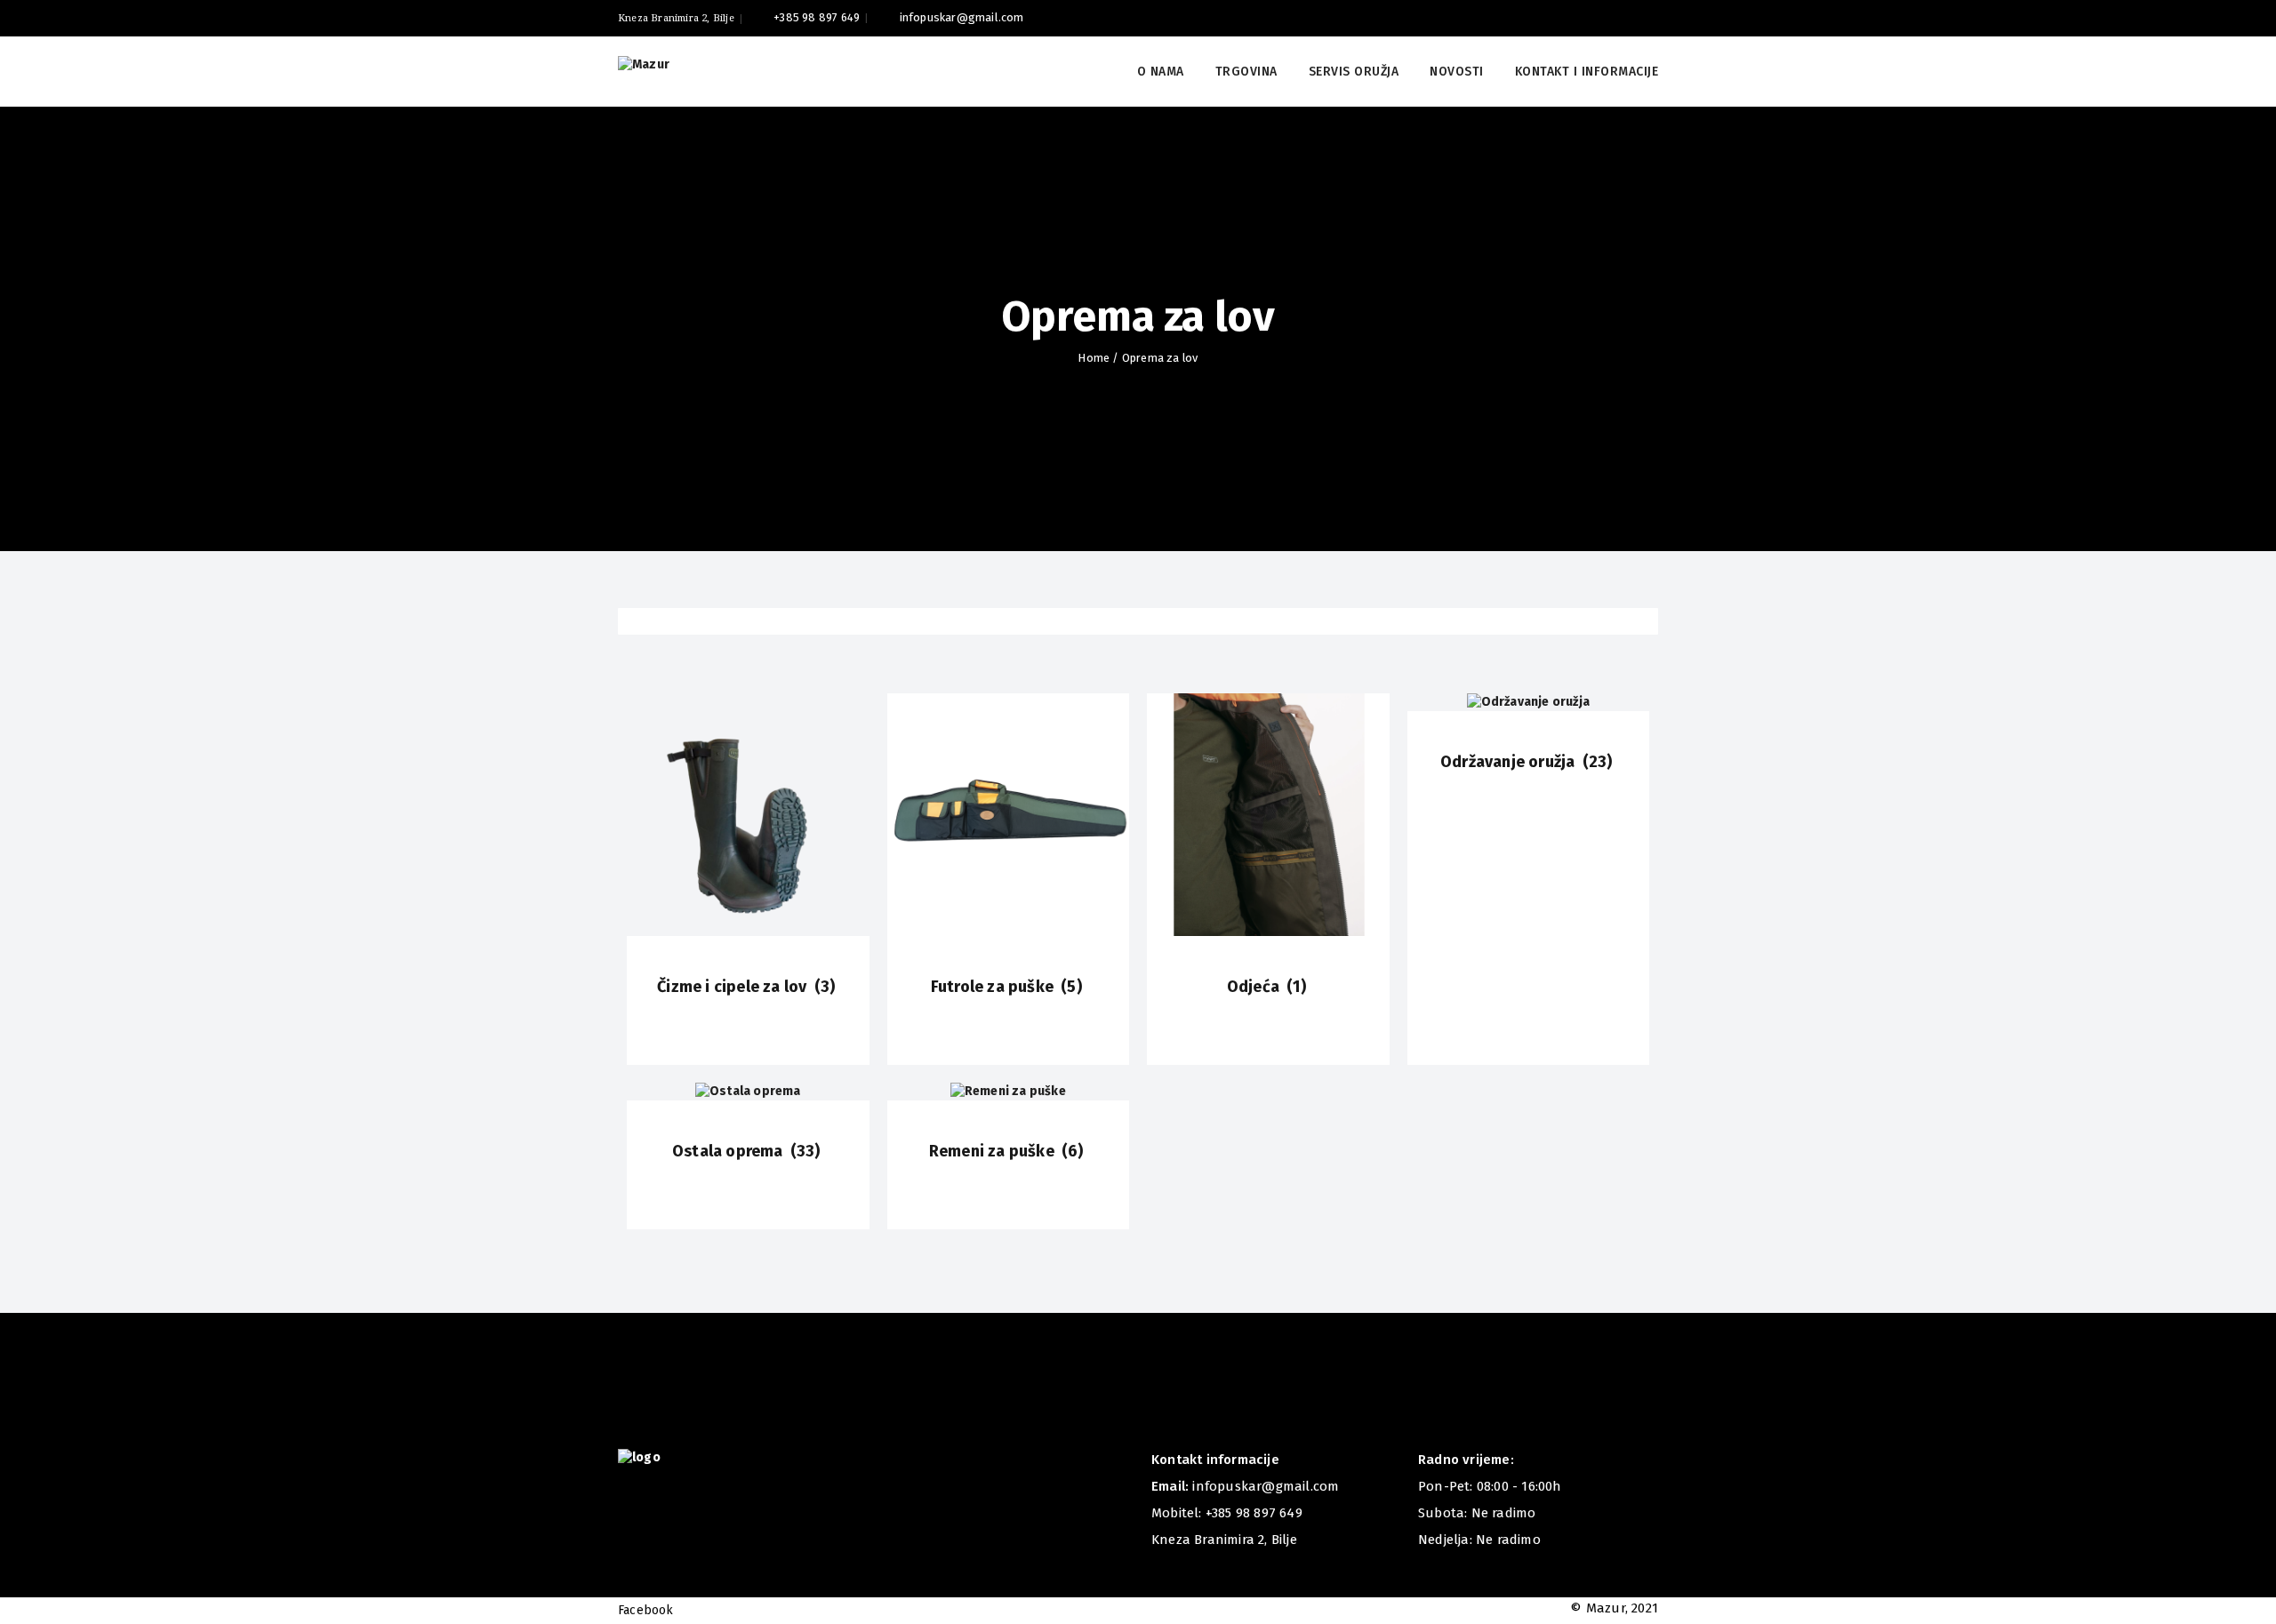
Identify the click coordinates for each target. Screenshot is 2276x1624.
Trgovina (1246, 72)
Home (1094, 358)
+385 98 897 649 (817, 17)
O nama (1161, 72)
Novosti (1457, 72)
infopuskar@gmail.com (962, 17)
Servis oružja (1354, 72)
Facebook (646, 1610)
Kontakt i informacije (1587, 72)
